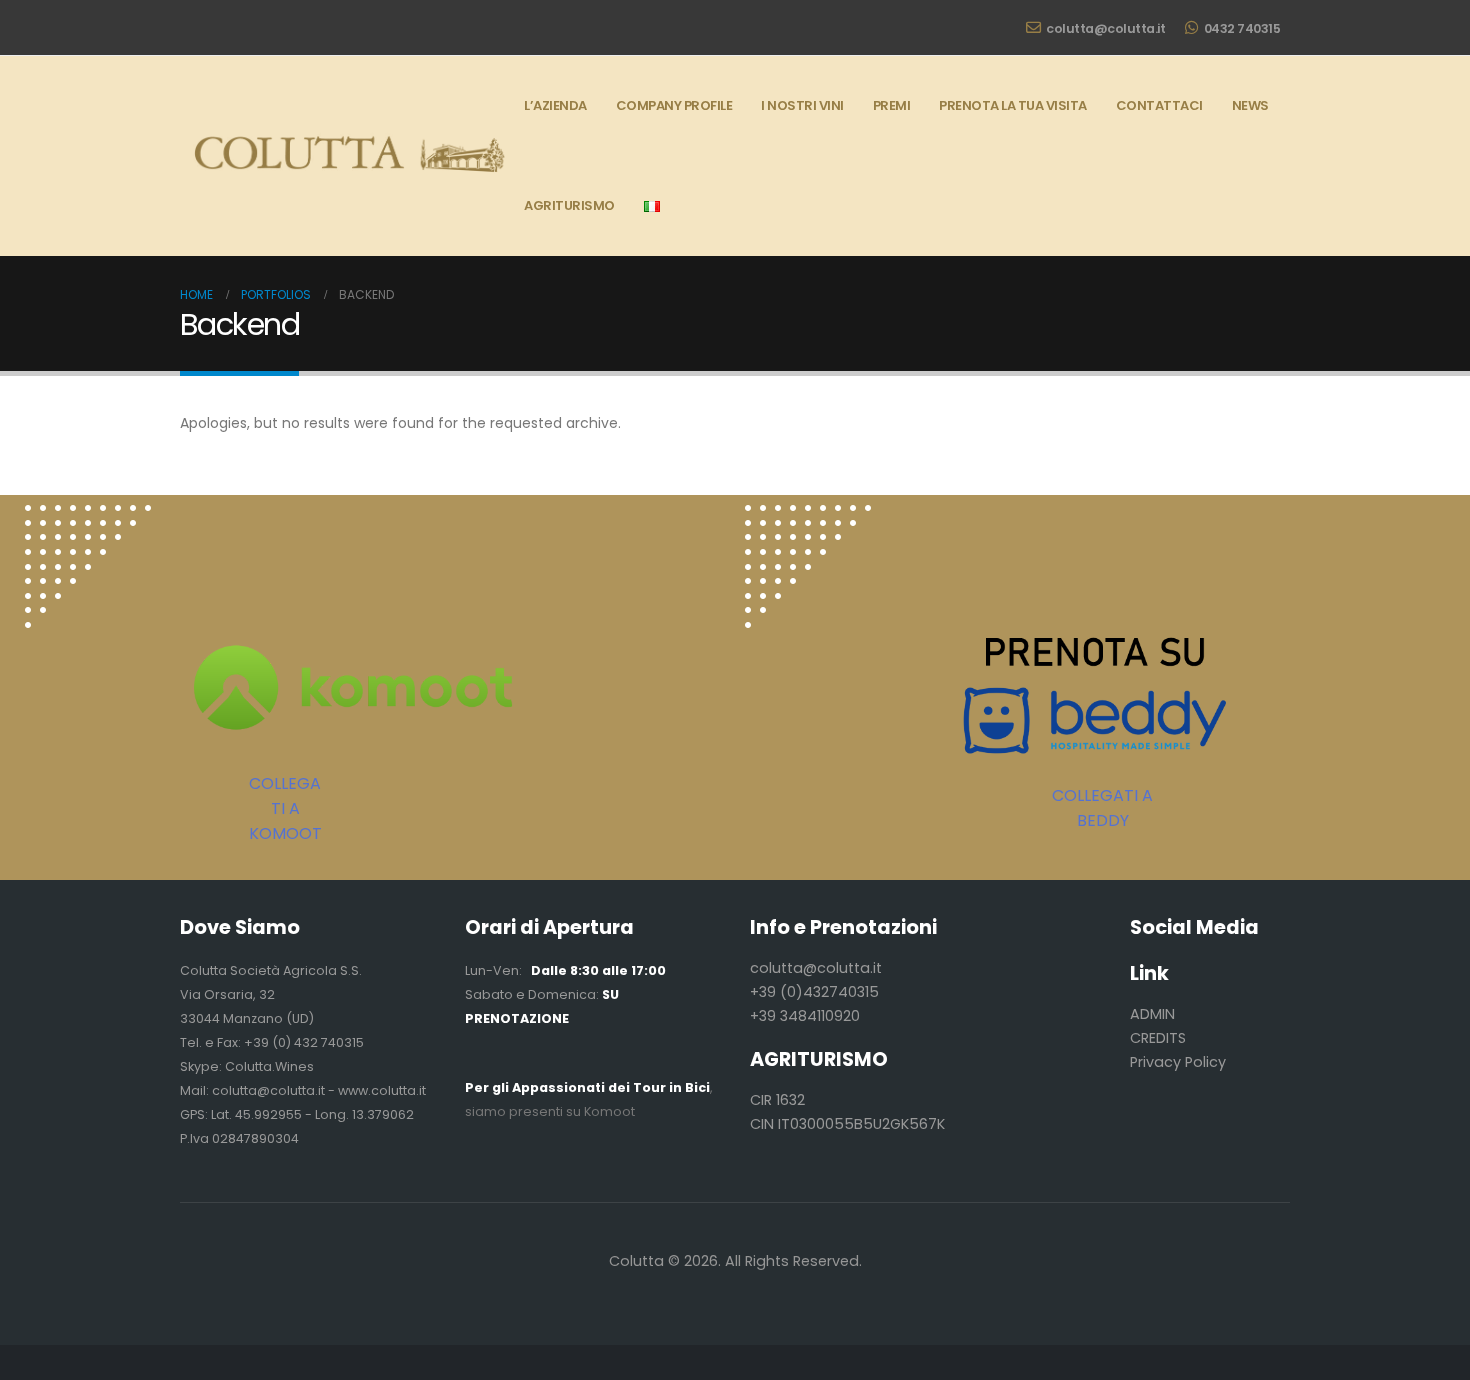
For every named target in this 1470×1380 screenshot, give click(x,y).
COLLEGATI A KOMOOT (285, 808)
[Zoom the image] (88, 516)
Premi (892, 105)
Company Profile (674, 105)
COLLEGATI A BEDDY (1102, 808)
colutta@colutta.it (1105, 28)
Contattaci (1159, 105)
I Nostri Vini (802, 105)
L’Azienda (555, 105)
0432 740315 (1242, 28)
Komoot (609, 1111)
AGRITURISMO (569, 205)
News (1250, 105)
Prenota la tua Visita (1013, 105)
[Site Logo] (345, 156)
